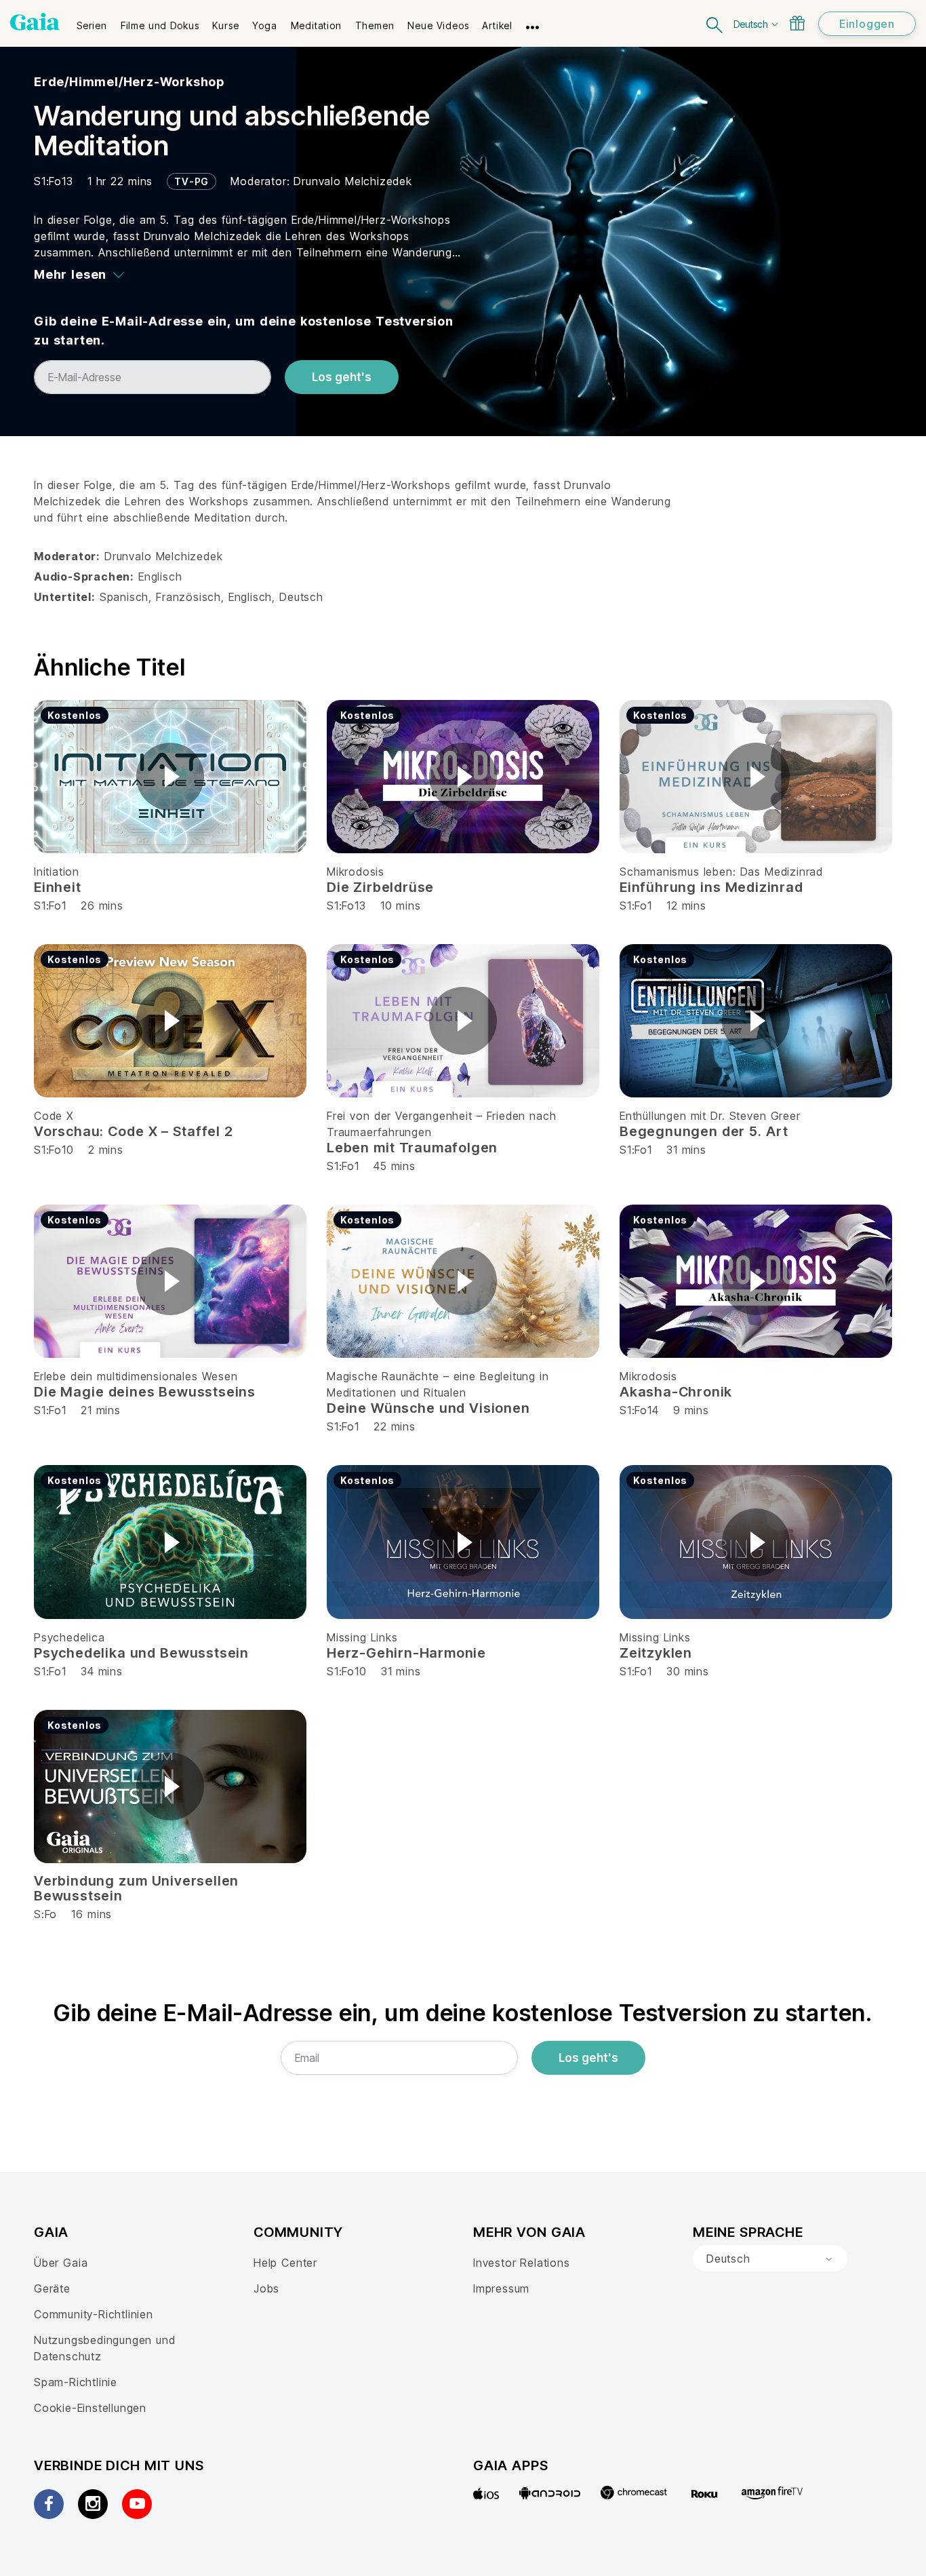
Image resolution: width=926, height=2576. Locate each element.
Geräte (52, 2288)
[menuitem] (92, 21)
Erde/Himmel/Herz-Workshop (129, 82)
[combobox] (770, 2259)
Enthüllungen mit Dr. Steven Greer (710, 1116)
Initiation (57, 872)
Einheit (58, 887)
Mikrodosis (356, 872)
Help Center (285, 2263)
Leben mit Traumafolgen (412, 1148)
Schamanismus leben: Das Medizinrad (721, 872)
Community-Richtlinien (94, 2314)
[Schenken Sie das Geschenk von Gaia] (797, 23)
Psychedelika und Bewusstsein (141, 1653)
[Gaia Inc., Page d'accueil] (35, 22)
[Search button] (715, 23)
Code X (54, 1116)
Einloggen (867, 24)
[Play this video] (170, 777)
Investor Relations (522, 2263)
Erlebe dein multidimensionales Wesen (136, 1376)
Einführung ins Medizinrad (711, 887)
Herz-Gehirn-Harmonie (406, 1653)
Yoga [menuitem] (264, 25)
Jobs (266, 2288)
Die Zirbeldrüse (380, 887)
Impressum (501, 2288)
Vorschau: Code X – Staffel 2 (134, 1131)
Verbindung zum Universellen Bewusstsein (136, 1888)
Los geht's (342, 377)
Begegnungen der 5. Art (704, 1131)
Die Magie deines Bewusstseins (145, 1392)
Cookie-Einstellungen (90, 2408)
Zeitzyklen (656, 1653)
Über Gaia (61, 2263)
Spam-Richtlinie (76, 2382)
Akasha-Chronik (676, 1392)
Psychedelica (69, 1637)
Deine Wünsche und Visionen (428, 1408)
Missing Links (362, 1637)
